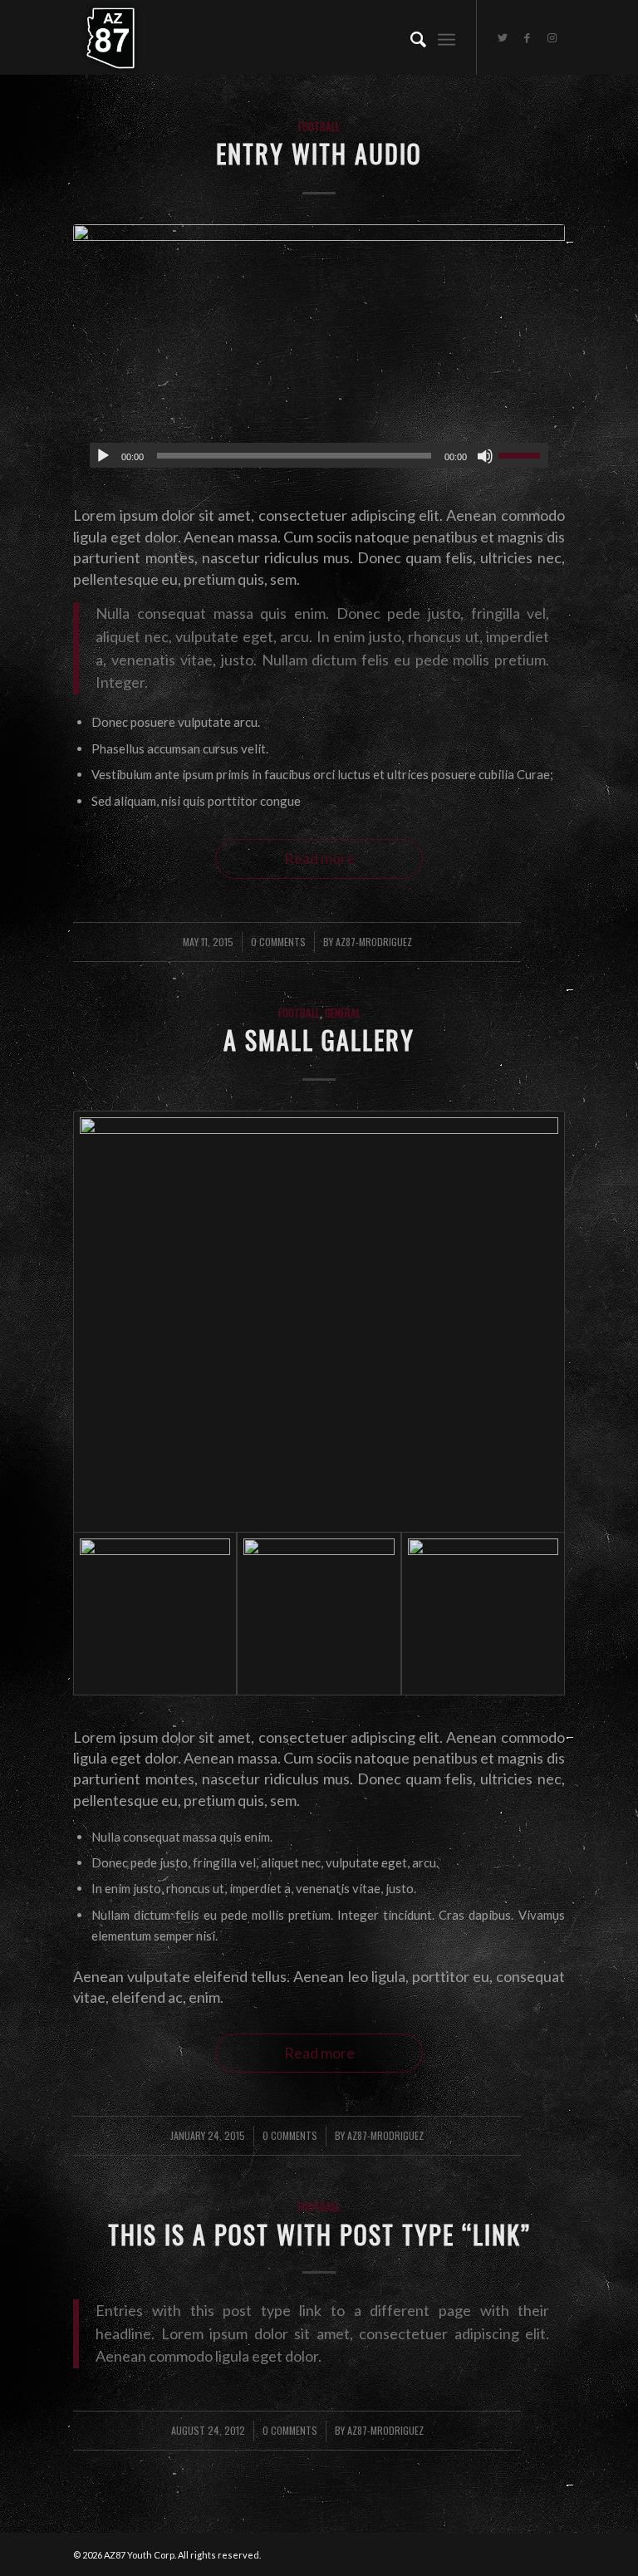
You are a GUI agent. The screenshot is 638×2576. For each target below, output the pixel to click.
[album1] (319, 1322)
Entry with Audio (319, 153)
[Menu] (447, 37)
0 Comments (278, 942)
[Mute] (485, 456)
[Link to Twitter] (503, 37)
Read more (319, 858)
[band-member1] (483, 1614)
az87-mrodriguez (374, 942)
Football (319, 126)
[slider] (523, 455)
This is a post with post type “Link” (319, 2234)
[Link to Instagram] (552, 37)
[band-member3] (319, 1614)
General (343, 1013)
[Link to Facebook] (528, 37)
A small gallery (319, 1040)
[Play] (103, 456)
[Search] (410, 37)
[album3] (319, 354)
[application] (319, 455)
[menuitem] (410, 37)
